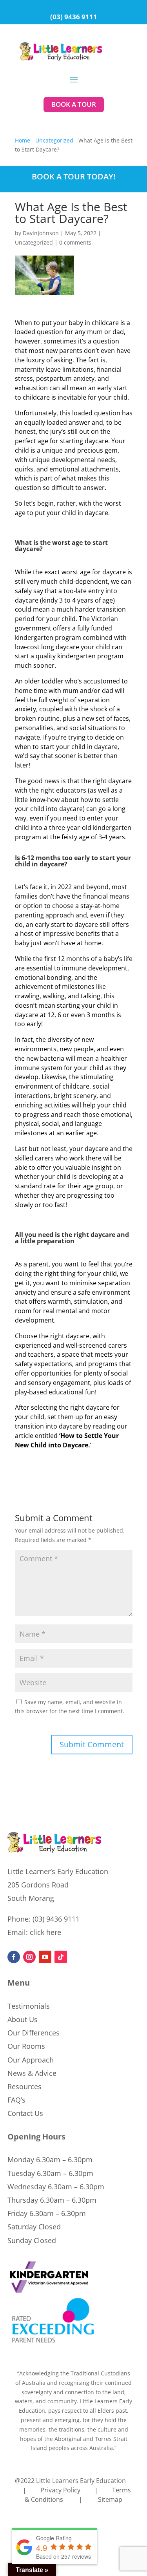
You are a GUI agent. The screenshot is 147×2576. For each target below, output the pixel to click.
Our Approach (31, 2060)
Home (23, 140)
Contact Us (25, 2113)
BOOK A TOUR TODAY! (74, 176)
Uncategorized (54, 140)
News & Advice (32, 2073)
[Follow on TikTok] (61, 1957)
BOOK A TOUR (74, 104)
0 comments (75, 242)
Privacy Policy (60, 2490)
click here (45, 1932)
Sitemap (110, 2499)
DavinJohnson (41, 233)
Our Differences (34, 2033)
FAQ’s (16, 2100)
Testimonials (29, 2006)
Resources (24, 2086)
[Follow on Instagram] (29, 1957)
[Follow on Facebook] (14, 1957)
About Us (23, 2019)
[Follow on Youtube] (45, 1957)
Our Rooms (26, 2046)
